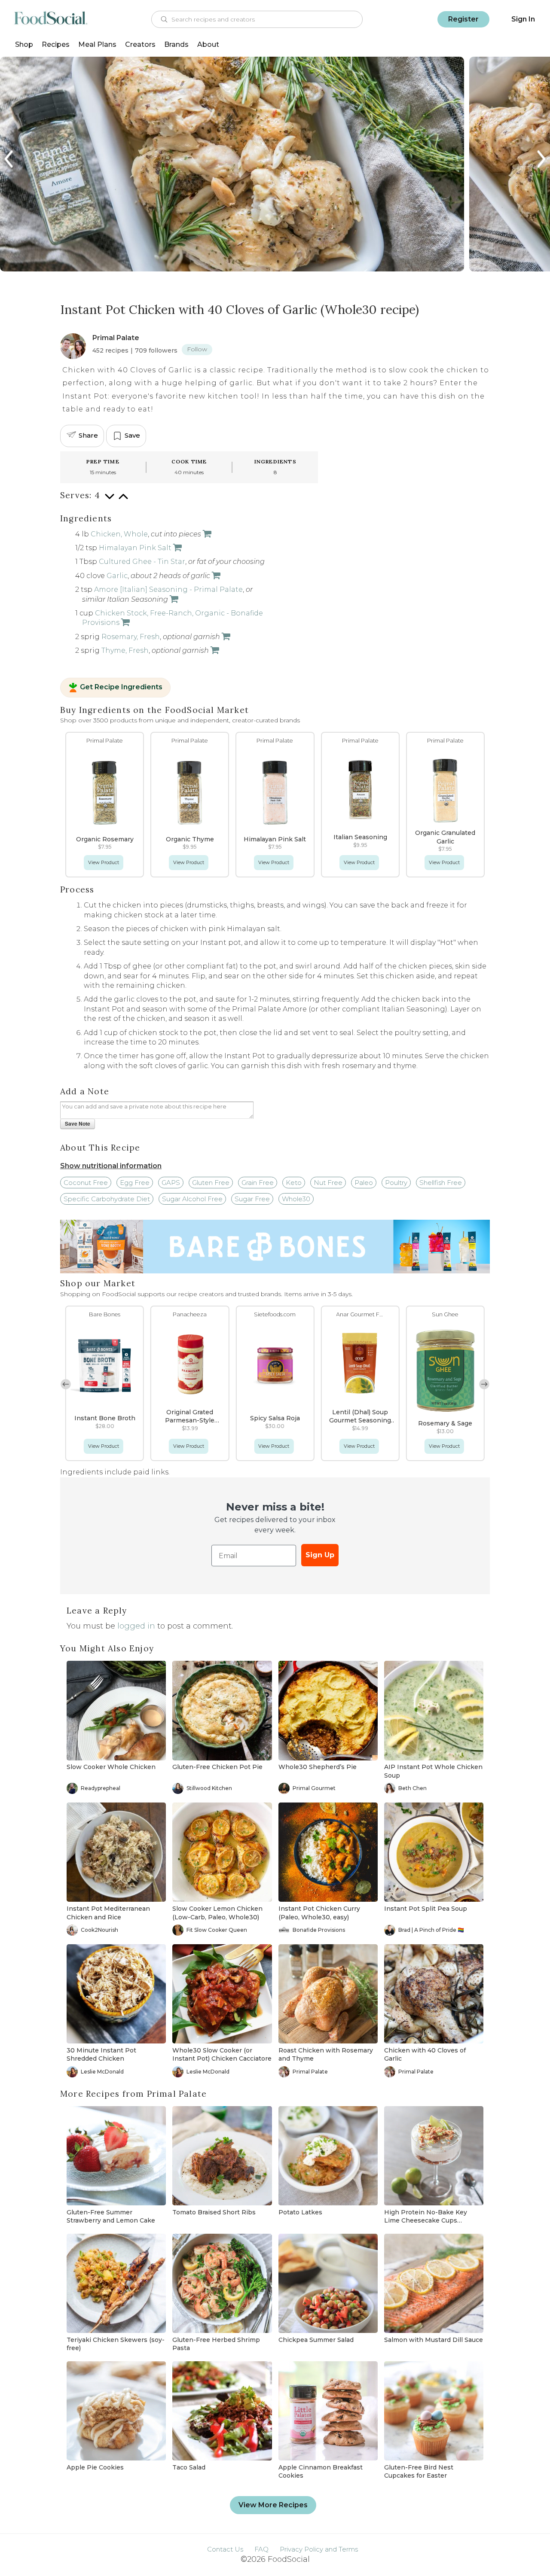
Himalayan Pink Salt (135, 548)
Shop (24, 44)
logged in (136, 1626)
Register (463, 19)
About (208, 44)
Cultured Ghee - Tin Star (142, 562)
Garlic (117, 576)
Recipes (56, 44)
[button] (484, 1384)
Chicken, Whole (119, 534)
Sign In (523, 19)
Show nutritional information (111, 1166)
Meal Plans (97, 44)
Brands (176, 44)
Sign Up (320, 1555)
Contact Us (225, 2549)
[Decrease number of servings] (110, 501)
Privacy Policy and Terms (319, 2549)
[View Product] (177, 548)
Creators (140, 44)
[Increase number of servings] (123, 501)
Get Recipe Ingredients (121, 688)
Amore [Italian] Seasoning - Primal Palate (168, 589)
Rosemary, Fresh (131, 637)
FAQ (261, 2549)
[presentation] (9, 159)
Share (88, 435)
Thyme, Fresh (125, 650)
